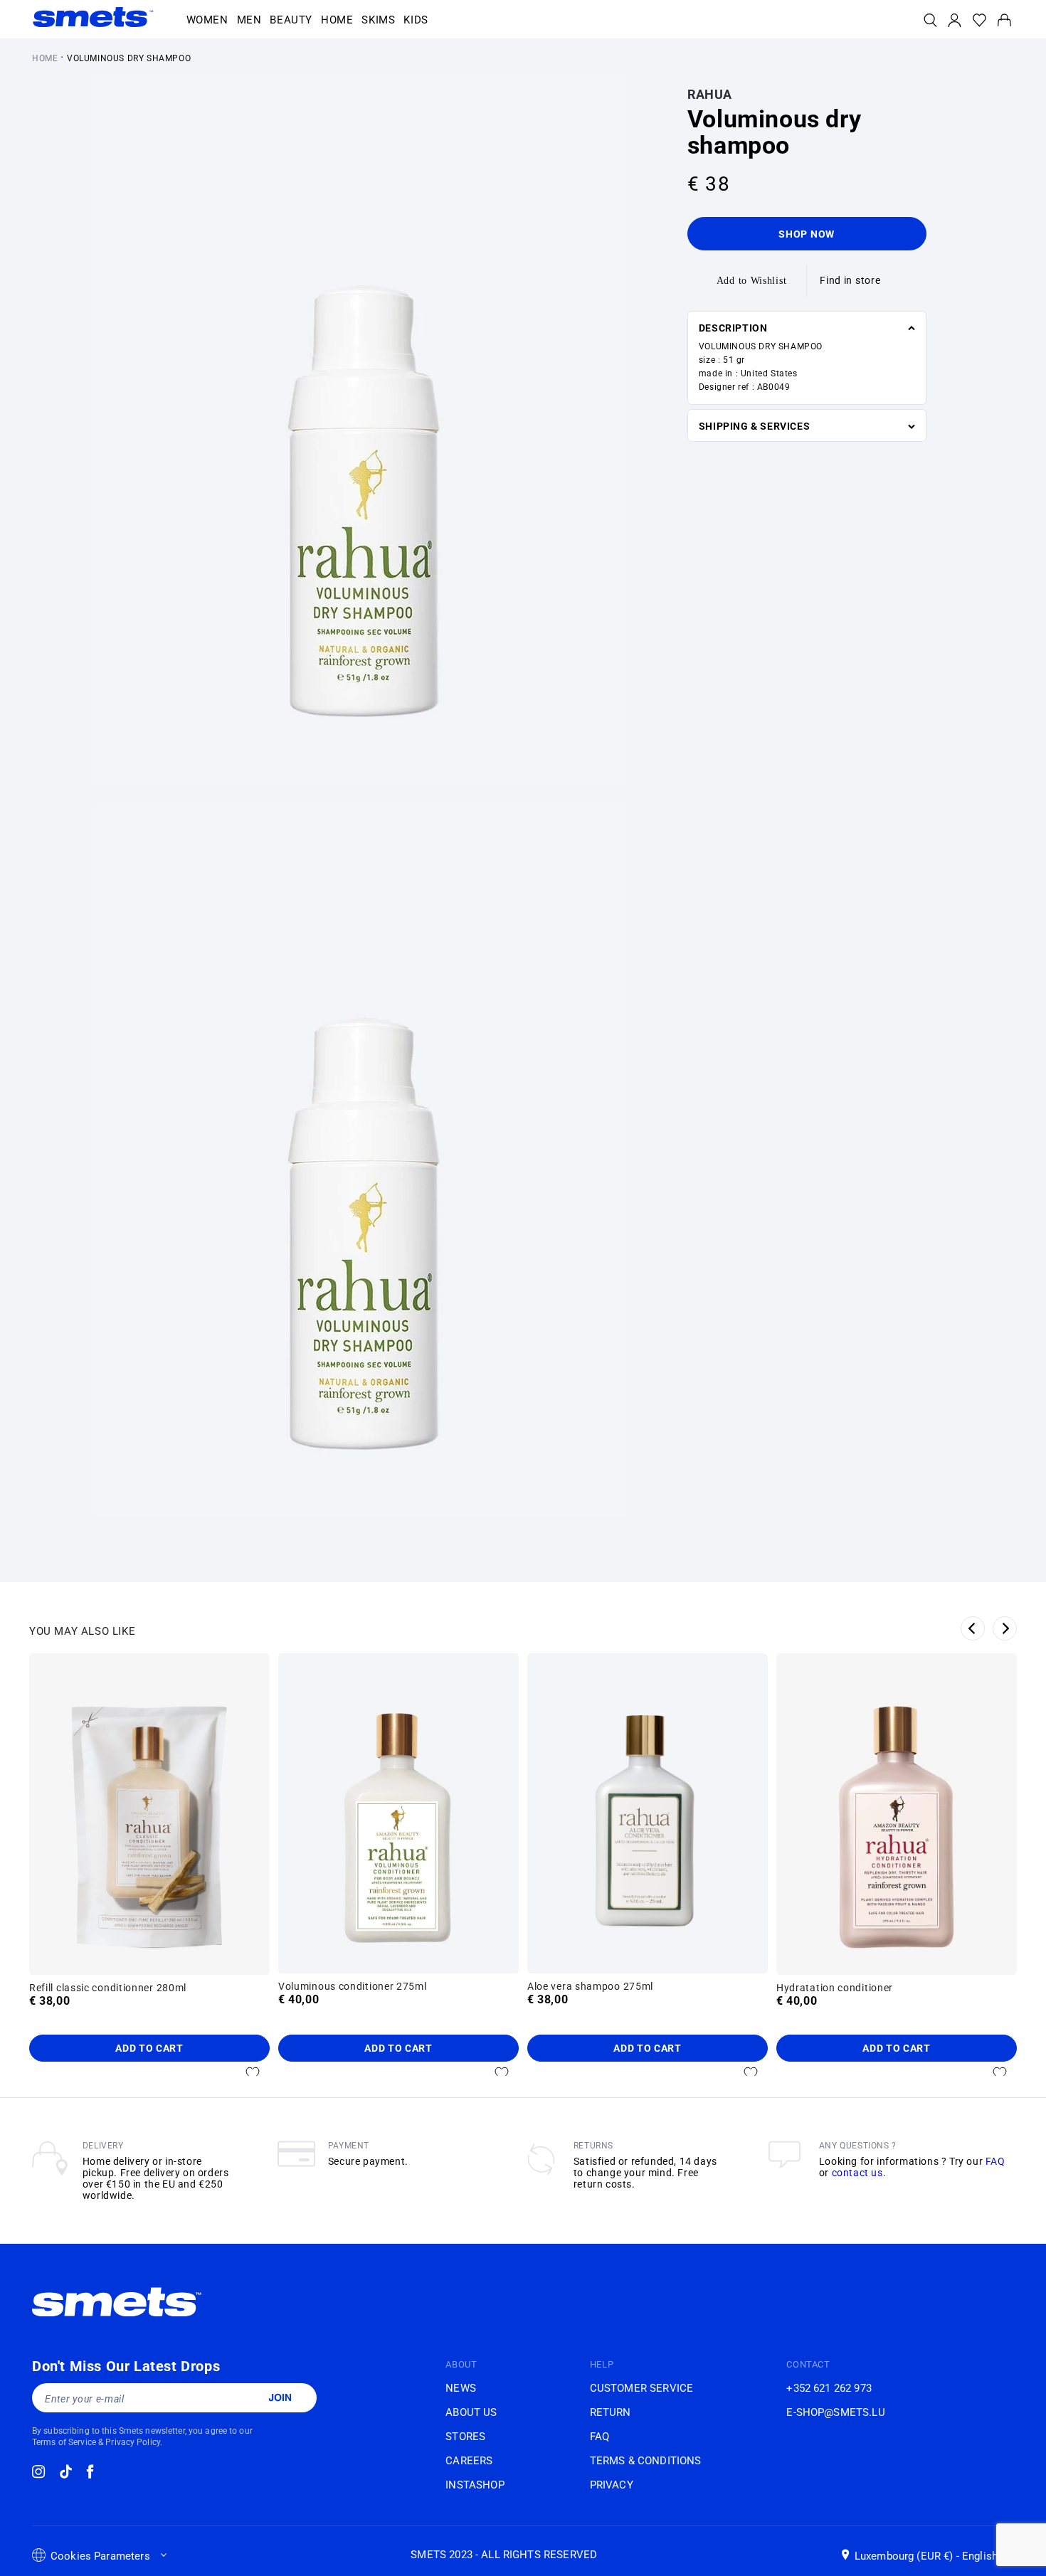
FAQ (995, 2161)
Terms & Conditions (646, 2461)
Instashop (475, 2485)
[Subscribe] (280, 2397)
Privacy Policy (133, 2442)
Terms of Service (64, 2442)
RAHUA (710, 94)
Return (611, 2412)
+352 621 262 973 (829, 2388)
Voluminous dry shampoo (129, 58)
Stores (465, 2437)
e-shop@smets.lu (835, 2412)
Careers (469, 2461)
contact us (857, 2173)
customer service (641, 2388)
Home (45, 58)
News (461, 2388)
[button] (207, 21)
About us (471, 2412)
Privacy (612, 2485)
